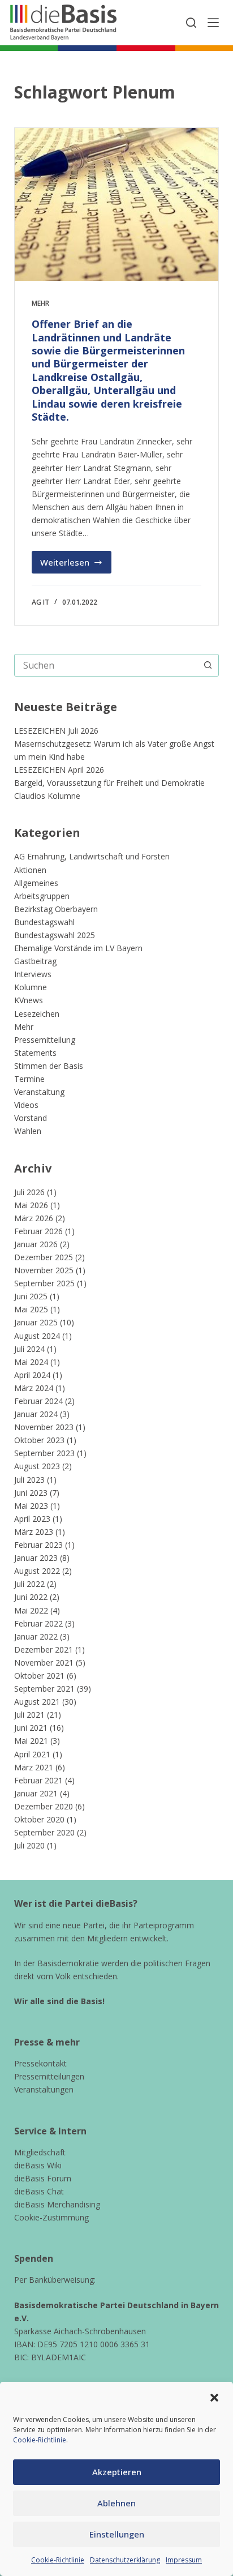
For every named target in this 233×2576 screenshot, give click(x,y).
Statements (35, 1053)
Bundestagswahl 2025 (55, 935)
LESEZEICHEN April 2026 (59, 770)
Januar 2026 (36, 1244)
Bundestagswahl (44, 922)
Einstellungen (117, 2534)
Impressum (184, 2560)
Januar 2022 (36, 1636)
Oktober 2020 (39, 1819)
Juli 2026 (29, 1192)
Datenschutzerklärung (125, 2560)
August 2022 (37, 1571)
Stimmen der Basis (49, 1066)
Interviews (33, 974)
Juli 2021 (29, 1715)
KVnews (29, 1000)
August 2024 (37, 1336)
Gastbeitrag (35, 961)
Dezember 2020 (44, 1806)
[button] (214, 2398)
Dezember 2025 (44, 1257)
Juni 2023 (31, 1493)
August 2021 (37, 1702)
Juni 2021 (31, 1728)
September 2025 (44, 1283)
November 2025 (44, 1270)
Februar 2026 (38, 1231)
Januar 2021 (36, 1793)
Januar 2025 (36, 1322)
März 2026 (34, 1218)
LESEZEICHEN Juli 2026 (56, 731)
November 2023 (44, 1427)
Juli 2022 (29, 1584)
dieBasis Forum (43, 2178)
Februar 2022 (38, 1623)
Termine (29, 1079)
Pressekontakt (40, 2063)
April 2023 (32, 1519)
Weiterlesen (76, 565)
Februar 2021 (38, 1780)
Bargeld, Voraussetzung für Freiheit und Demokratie (109, 783)
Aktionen (30, 870)
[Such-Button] (208, 665)
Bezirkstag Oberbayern (56, 909)
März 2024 (34, 1388)
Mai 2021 (31, 1741)
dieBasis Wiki (38, 2165)
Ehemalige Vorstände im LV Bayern (78, 948)
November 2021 (44, 1663)
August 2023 (37, 1466)
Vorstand (31, 1118)
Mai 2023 (31, 1506)
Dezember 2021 (44, 1649)
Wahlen (28, 1131)
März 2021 (34, 1767)
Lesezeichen (37, 1014)
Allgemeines (36, 883)
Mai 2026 (31, 1205)
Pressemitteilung (45, 1040)
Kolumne (31, 987)
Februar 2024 (38, 1401)
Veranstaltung (39, 1092)
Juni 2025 (31, 1296)
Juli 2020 (29, 1845)
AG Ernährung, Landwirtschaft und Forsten (92, 856)
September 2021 (44, 1689)
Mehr (40, 303)
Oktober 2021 (39, 1676)
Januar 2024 (36, 1414)
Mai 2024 (31, 1362)
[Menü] (213, 23)
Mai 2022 (31, 1610)
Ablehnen (116, 2503)
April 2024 (32, 1375)
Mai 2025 (31, 1309)
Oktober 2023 (39, 1440)
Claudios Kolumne (47, 796)
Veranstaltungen (44, 2089)
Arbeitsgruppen (42, 896)
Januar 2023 (36, 1558)
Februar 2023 (38, 1545)
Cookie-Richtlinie (40, 2440)
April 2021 (32, 1754)
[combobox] (106, 665)
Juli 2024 (29, 1349)
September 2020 (44, 1832)
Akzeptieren (117, 2472)
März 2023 (34, 1532)
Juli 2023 (29, 1480)
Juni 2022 (31, 1597)
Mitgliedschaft (40, 2152)
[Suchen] (191, 23)
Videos (26, 1105)
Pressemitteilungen (49, 2076)
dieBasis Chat (39, 2191)
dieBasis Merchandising (57, 2204)
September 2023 (44, 1453)
